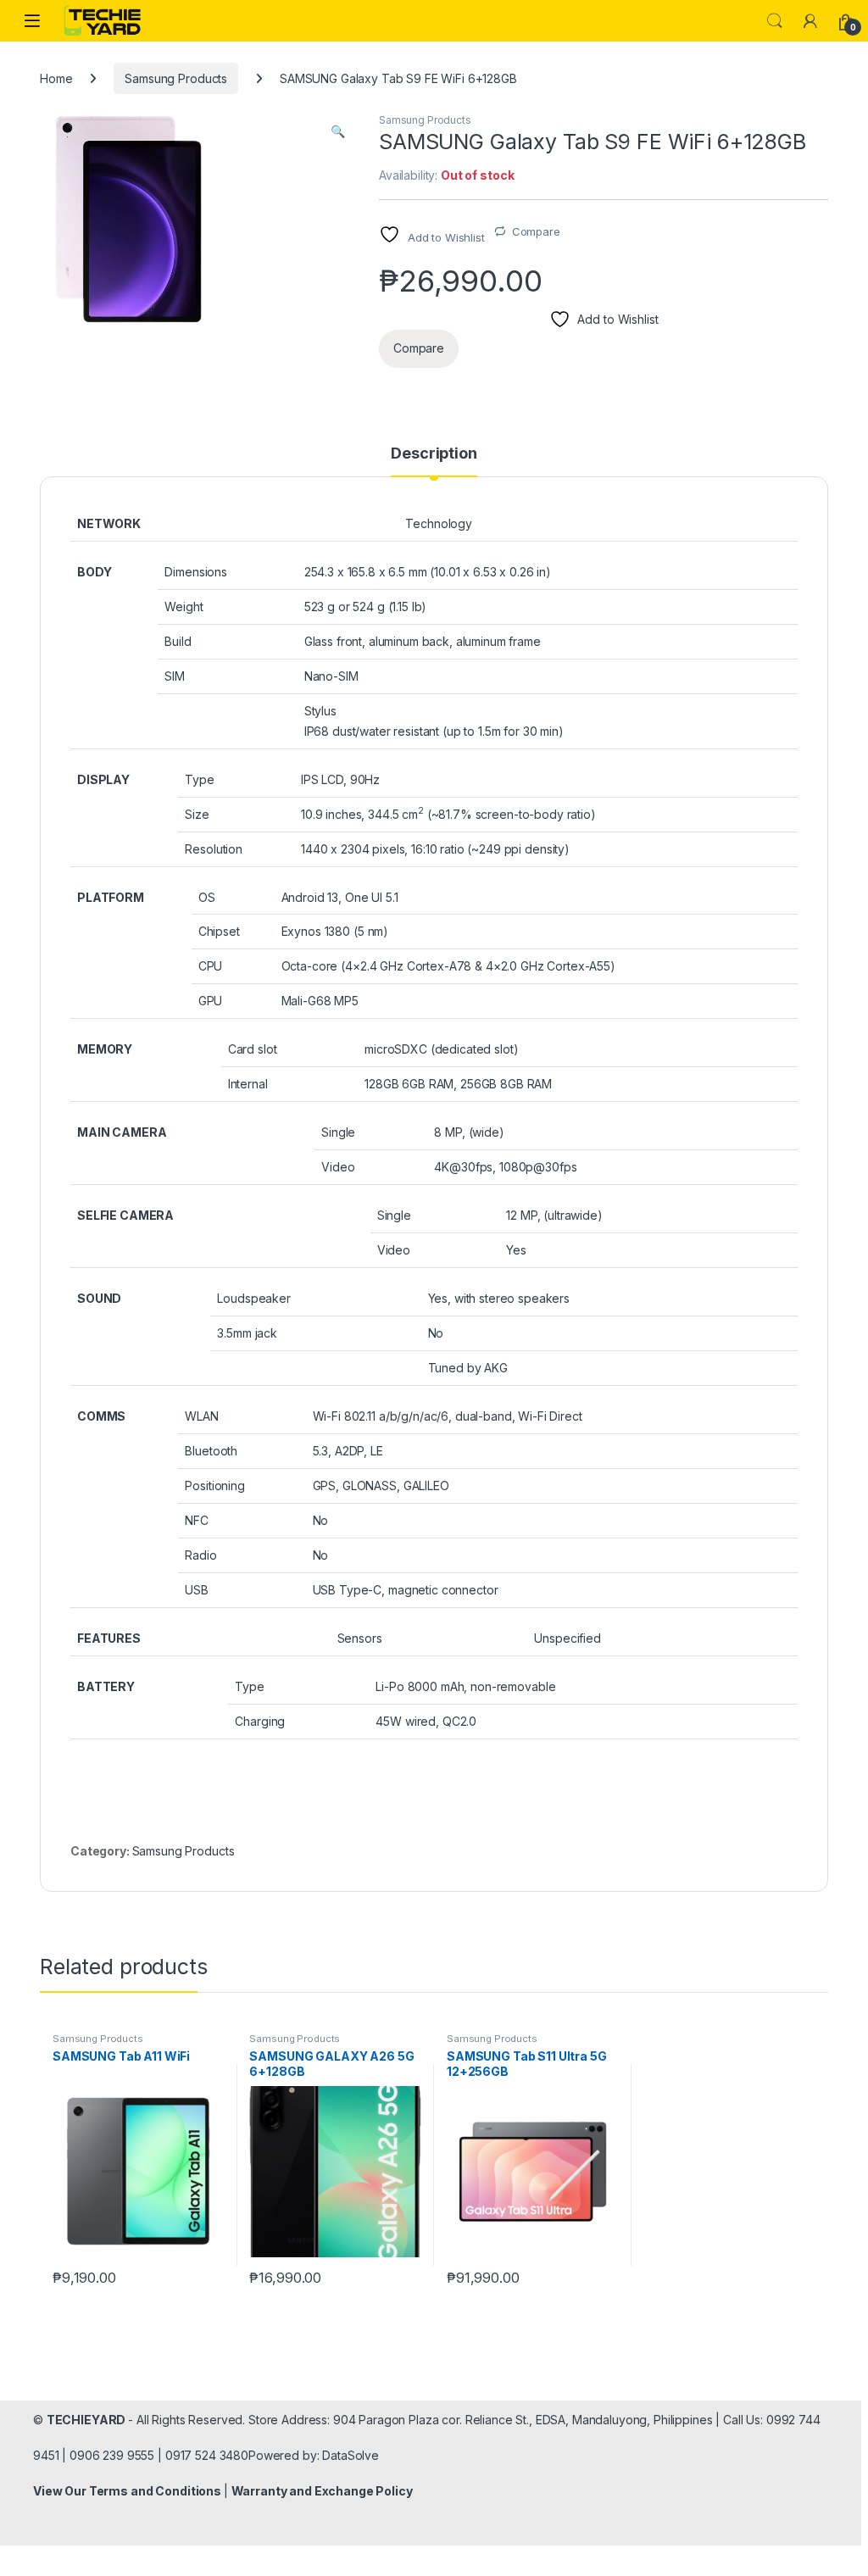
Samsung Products (176, 78)
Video (338, 1167)
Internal (248, 1084)
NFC (197, 1520)
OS (207, 897)
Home (56, 78)
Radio (200, 1555)
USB (197, 1590)
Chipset (219, 931)
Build (178, 641)
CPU (211, 966)
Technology (439, 523)
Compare (536, 231)
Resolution (214, 849)
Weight (184, 606)
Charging (260, 1721)
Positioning (214, 1486)
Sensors (360, 1638)
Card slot (253, 1049)
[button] (338, 131)
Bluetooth (211, 1451)
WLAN (201, 1416)
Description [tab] (434, 454)
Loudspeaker (253, 1298)
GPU (211, 1001)
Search (775, 21)
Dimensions (196, 572)
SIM (175, 676)
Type (199, 779)
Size (197, 814)
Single (338, 1132)
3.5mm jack (247, 1333)
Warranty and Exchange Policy (322, 2491)
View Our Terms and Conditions (128, 2491)
